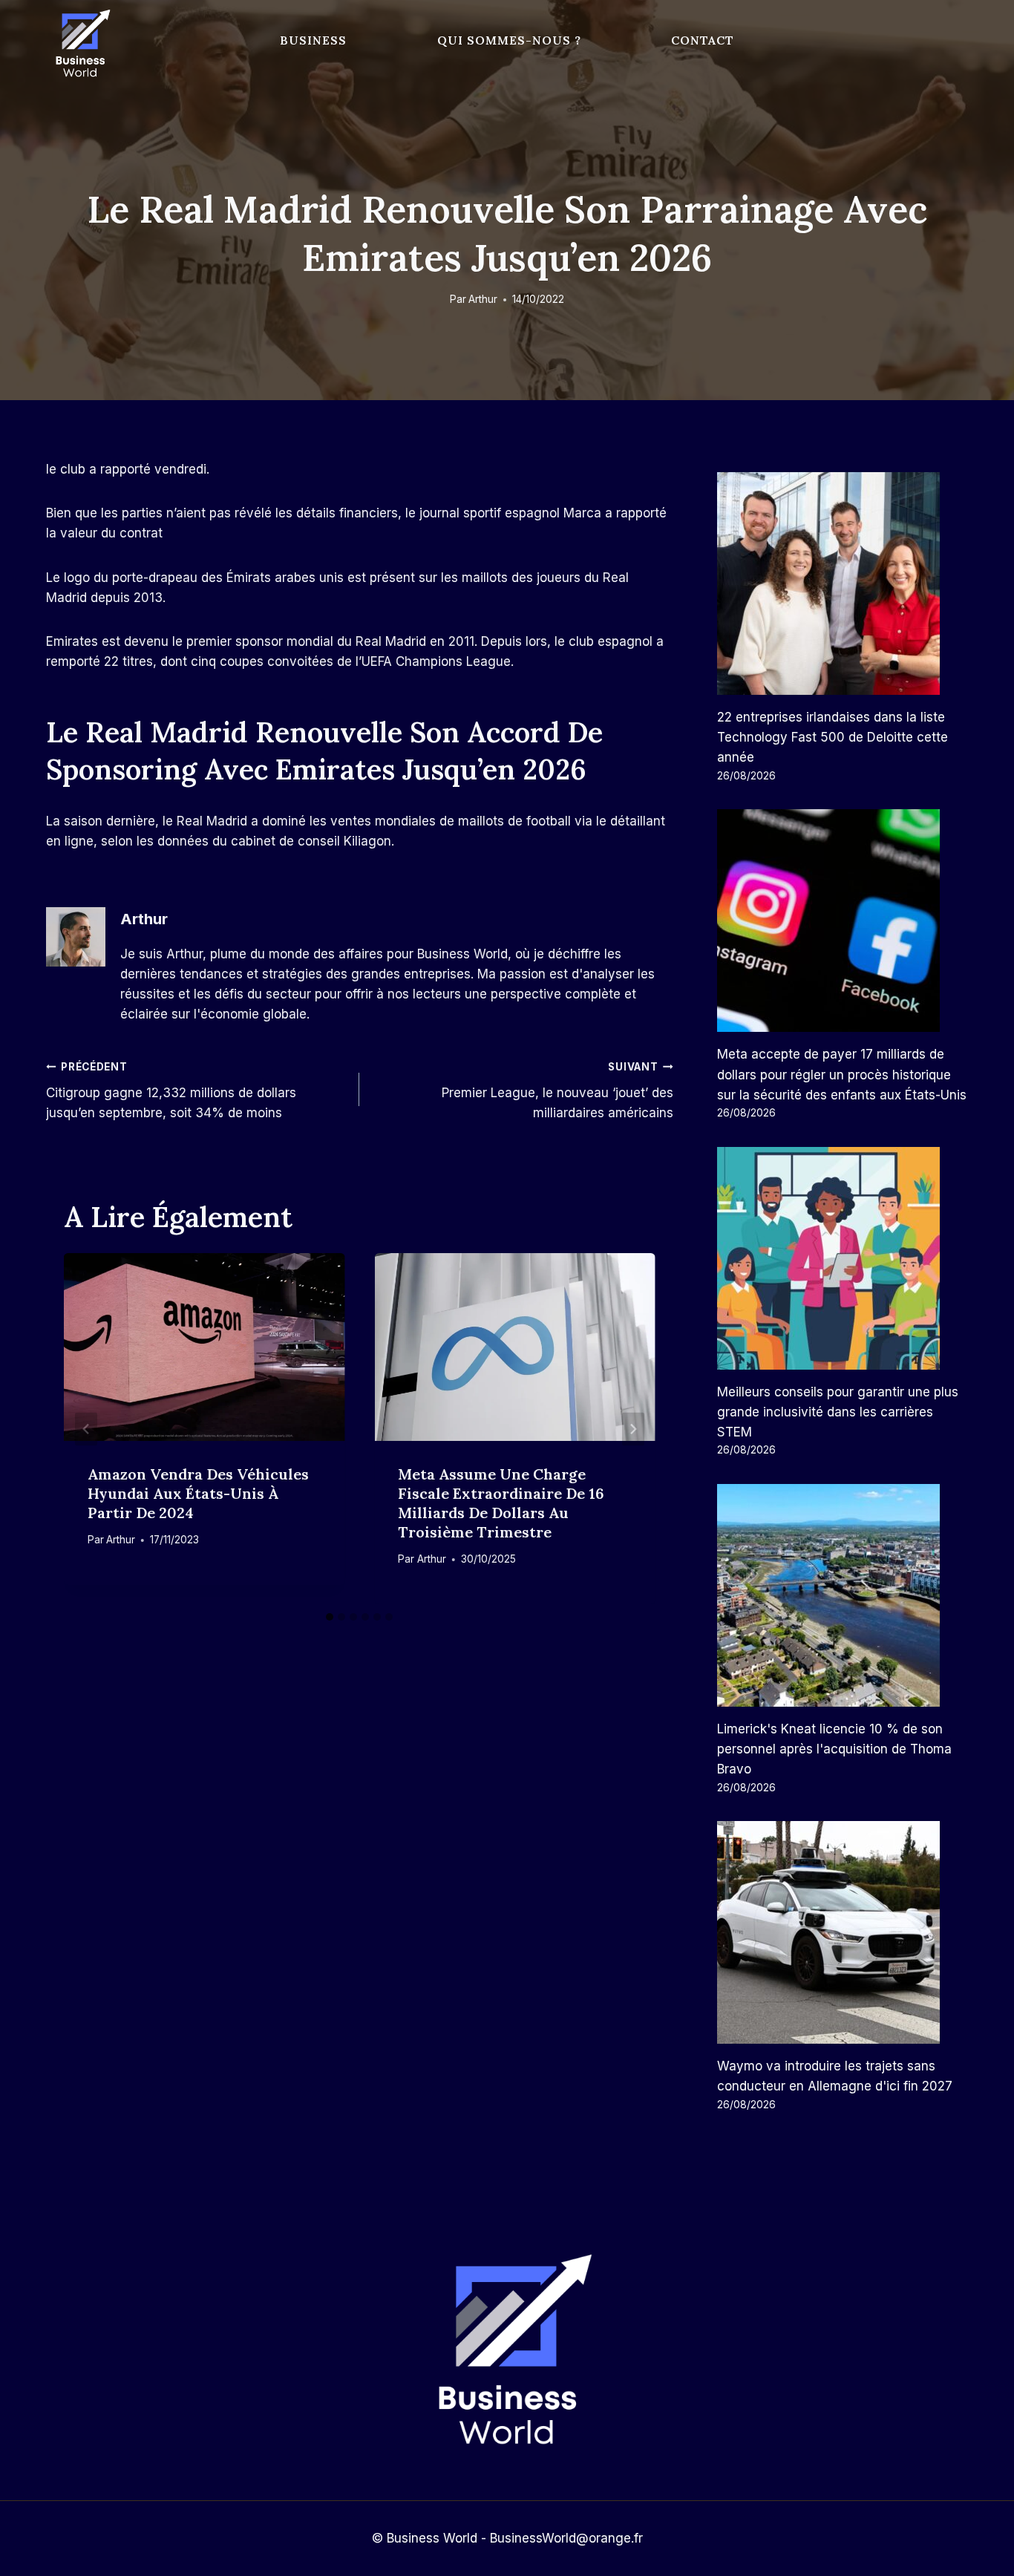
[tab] (330, 1617)
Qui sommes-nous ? (509, 40)
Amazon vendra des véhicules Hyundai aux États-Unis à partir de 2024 (198, 1493)
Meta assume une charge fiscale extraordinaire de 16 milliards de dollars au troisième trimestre (501, 1503)
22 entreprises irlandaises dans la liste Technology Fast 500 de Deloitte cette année (833, 737)
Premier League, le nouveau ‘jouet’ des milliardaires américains (557, 1091)
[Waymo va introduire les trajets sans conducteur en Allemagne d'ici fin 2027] (843, 1932)
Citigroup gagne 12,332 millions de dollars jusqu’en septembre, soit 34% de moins (171, 1091)
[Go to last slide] (86, 1429)
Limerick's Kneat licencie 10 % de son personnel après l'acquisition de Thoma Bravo (834, 1749)
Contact (703, 40)
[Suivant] (633, 1429)
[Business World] (80, 44)
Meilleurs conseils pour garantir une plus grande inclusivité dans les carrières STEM (838, 1412)
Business (313, 40)
